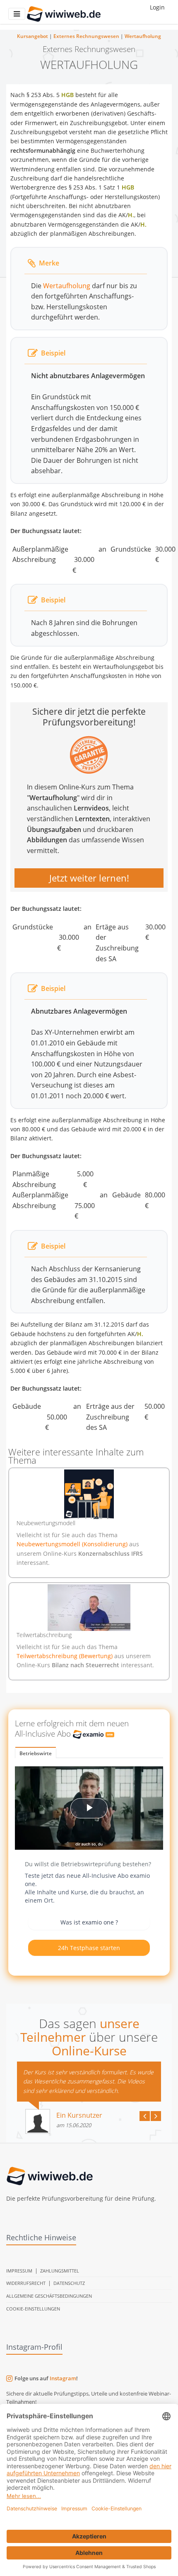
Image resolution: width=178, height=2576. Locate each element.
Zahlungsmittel (60, 2271)
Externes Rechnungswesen (86, 36)
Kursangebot (32, 36)
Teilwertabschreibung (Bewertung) (65, 1656)
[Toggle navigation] (17, 14)
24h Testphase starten (89, 1948)
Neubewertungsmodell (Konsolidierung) (73, 1544)
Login (157, 7)
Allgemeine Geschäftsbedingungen (49, 2296)
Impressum (19, 2271)
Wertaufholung (143, 36)
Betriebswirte (36, 1753)
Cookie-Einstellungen (33, 2309)
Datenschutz (69, 2283)
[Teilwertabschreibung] (89, 1608)
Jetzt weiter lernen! (89, 878)
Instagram (63, 2378)
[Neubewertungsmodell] (89, 1494)
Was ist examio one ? (89, 1922)
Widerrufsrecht (26, 2283)
